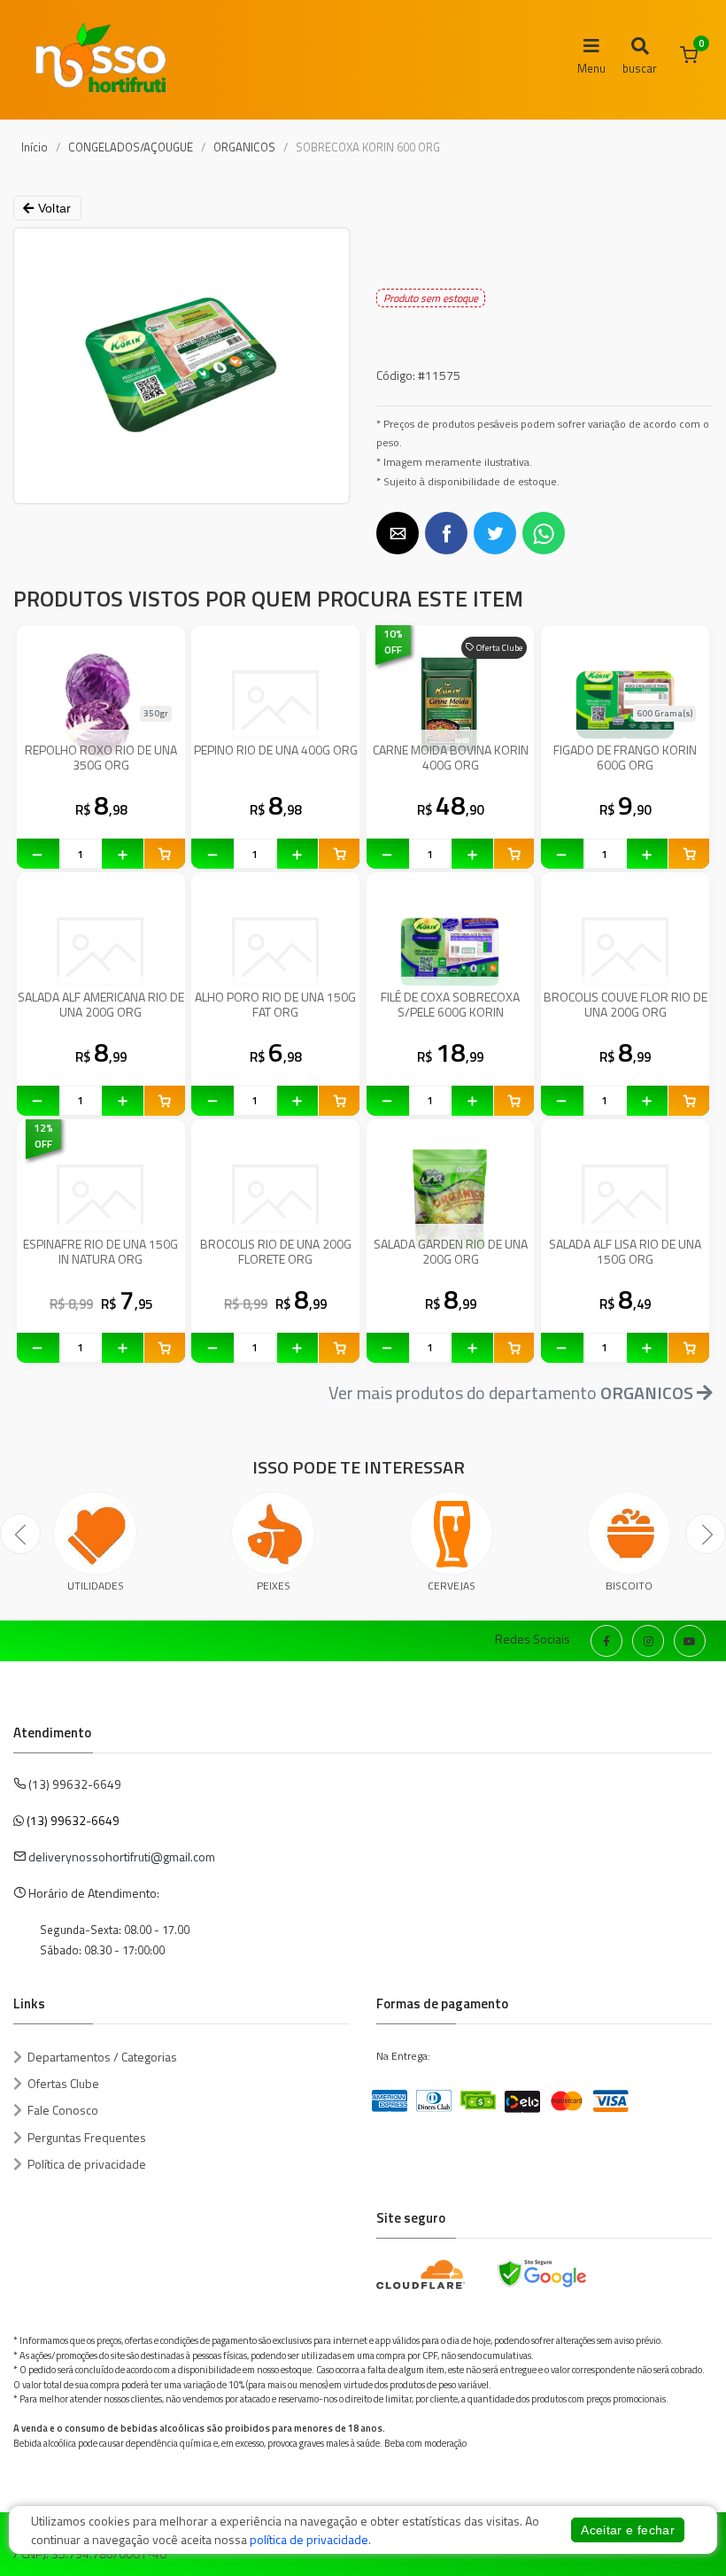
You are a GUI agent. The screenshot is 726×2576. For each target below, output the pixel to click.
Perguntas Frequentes (87, 2137)
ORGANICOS (244, 147)
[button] (398, 533)
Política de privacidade (87, 2164)
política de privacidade (309, 2539)
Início (35, 147)
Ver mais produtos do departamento (511, 1392)
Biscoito (629, 1586)
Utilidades (96, 1586)
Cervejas (452, 1586)
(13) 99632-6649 (73, 1820)
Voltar (52, 208)
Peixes (274, 1586)
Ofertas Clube (63, 2083)
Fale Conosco (63, 2110)
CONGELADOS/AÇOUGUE (131, 147)
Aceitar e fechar (628, 2530)
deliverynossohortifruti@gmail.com (122, 1857)
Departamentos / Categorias (102, 2057)
